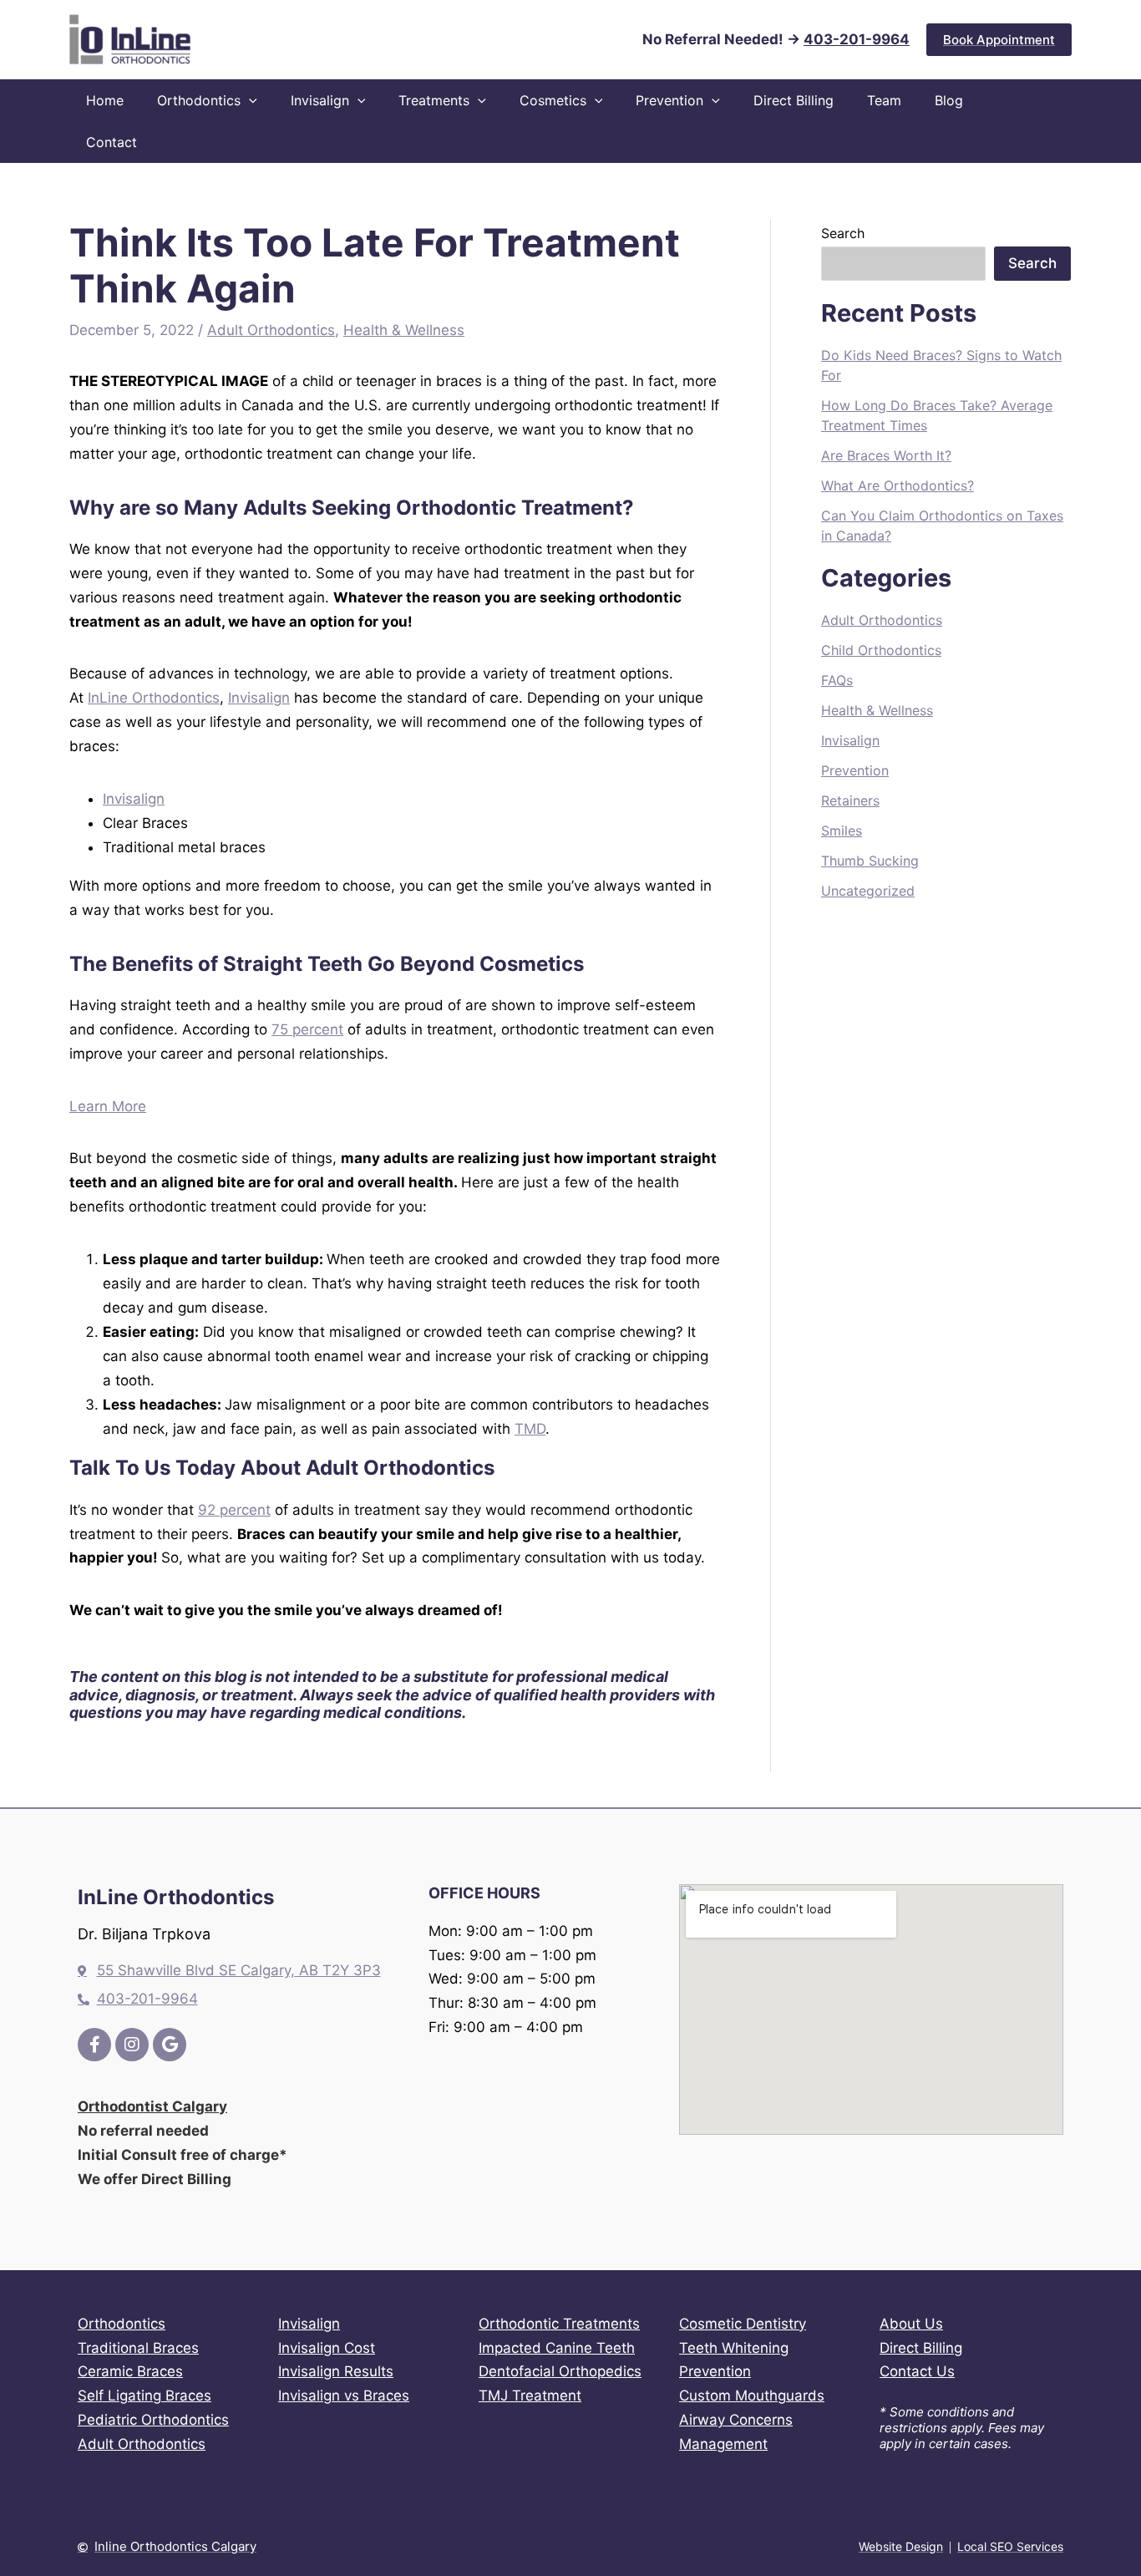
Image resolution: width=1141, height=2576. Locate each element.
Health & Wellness (404, 330)
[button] (999, 40)
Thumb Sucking (870, 861)
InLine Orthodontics (154, 698)
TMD (530, 1429)
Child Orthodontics (881, 650)
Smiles (842, 831)
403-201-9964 (857, 39)
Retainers (850, 800)
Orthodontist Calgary (152, 2106)
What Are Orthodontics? (898, 485)
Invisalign (259, 698)
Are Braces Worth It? (886, 455)
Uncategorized (868, 891)
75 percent (307, 1029)
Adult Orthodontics (271, 330)
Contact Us (917, 2371)
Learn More (108, 1106)
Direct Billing (921, 2348)
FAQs (837, 680)
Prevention (855, 770)
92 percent (234, 1510)
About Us (911, 2324)
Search (843, 233)
